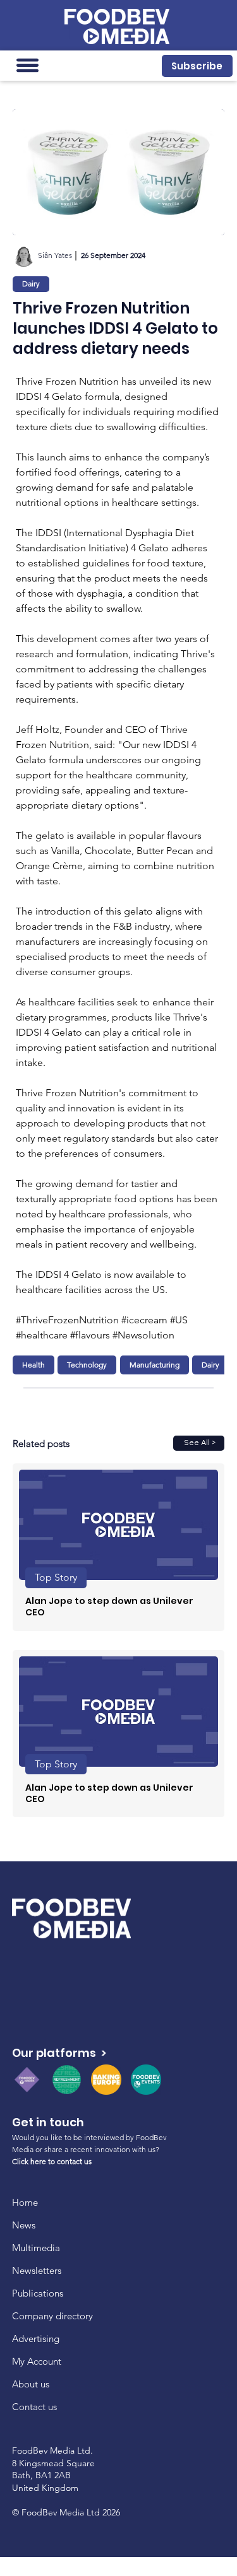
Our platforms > (59, 2053)
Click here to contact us (52, 2161)
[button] (197, 66)
